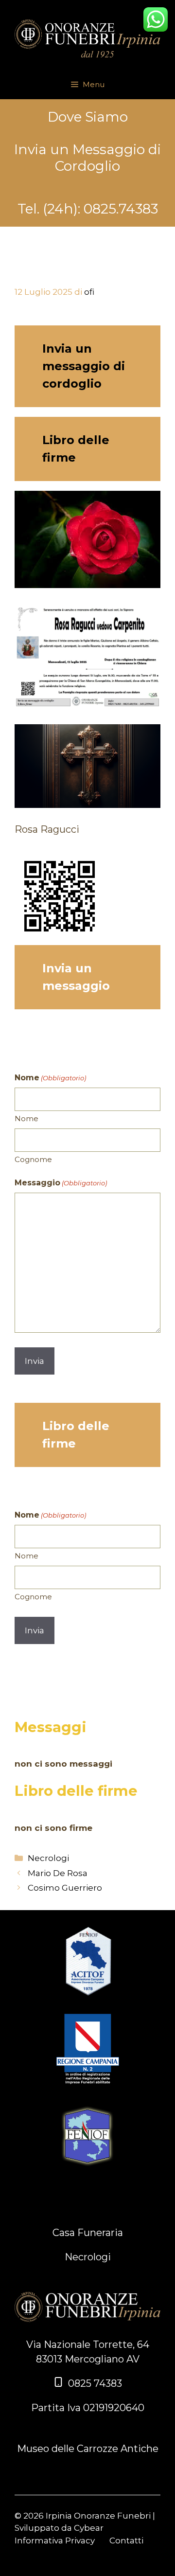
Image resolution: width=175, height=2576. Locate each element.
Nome (26, 1118)
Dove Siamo (88, 117)
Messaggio (61, 1183)
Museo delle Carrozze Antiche (88, 2449)
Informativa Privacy (55, 2540)
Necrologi (48, 1858)
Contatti (126, 2540)
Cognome (33, 1159)
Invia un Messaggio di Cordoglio (87, 158)
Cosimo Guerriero (65, 1888)
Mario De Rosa (58, 1873)
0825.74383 (121, 209)
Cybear (89, 2528)
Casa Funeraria (88, 2233)
